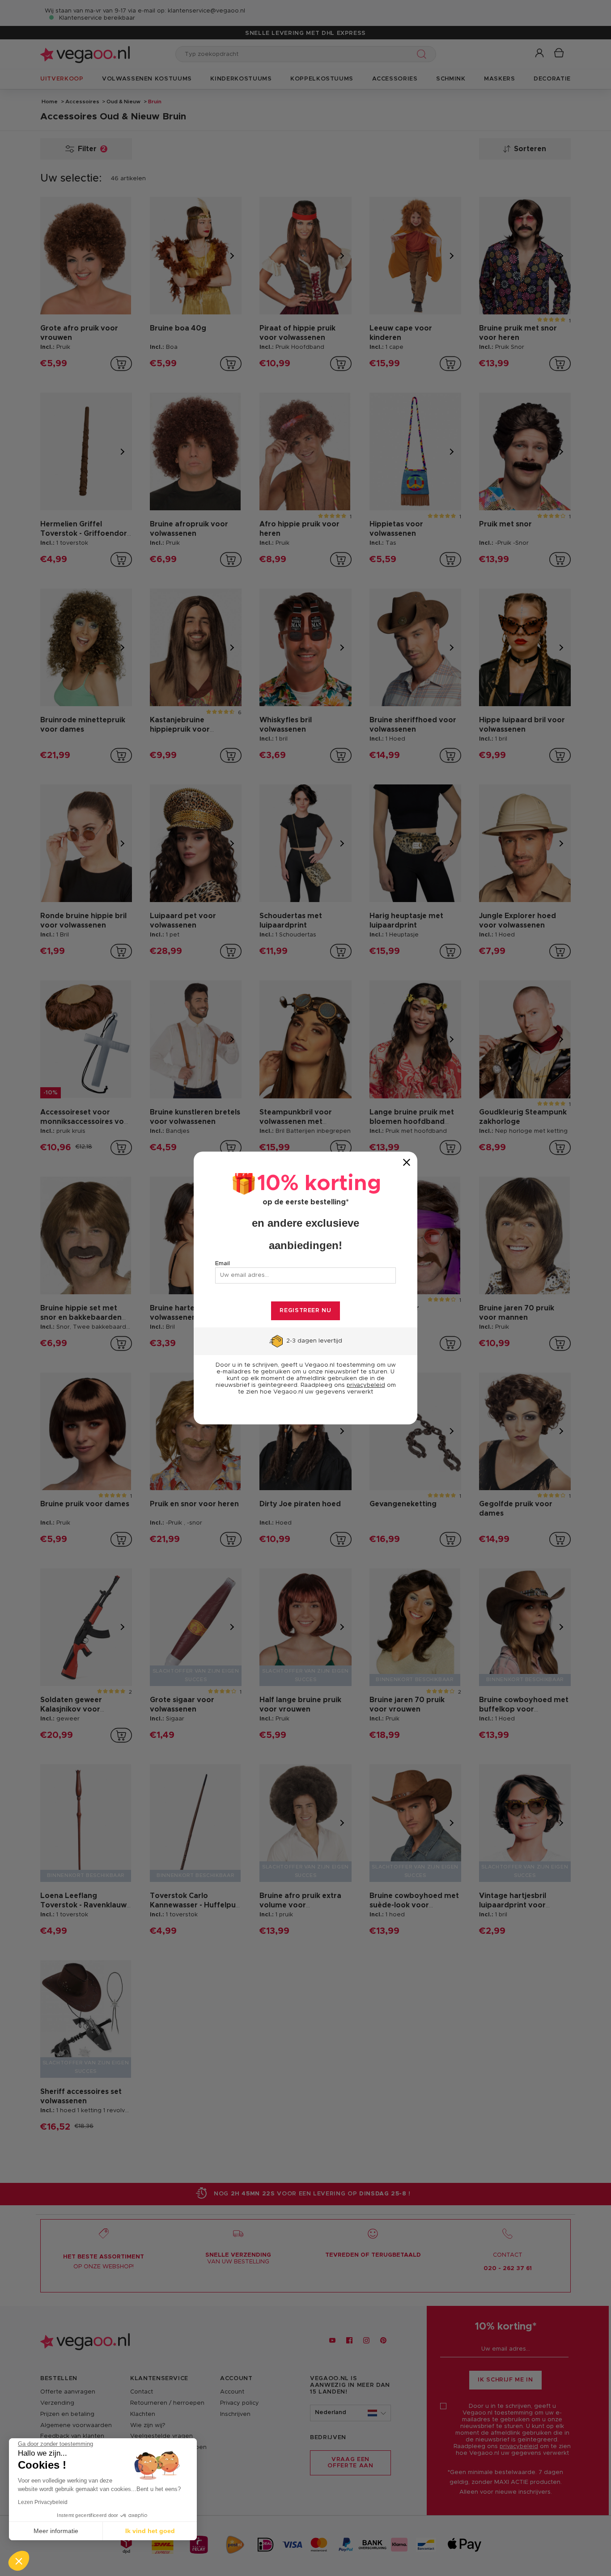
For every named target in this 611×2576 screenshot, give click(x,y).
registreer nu (305, 1311)
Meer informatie (56, 2531)
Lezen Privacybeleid (43, 2502)
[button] (19, 2561)
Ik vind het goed (150, 2531)
